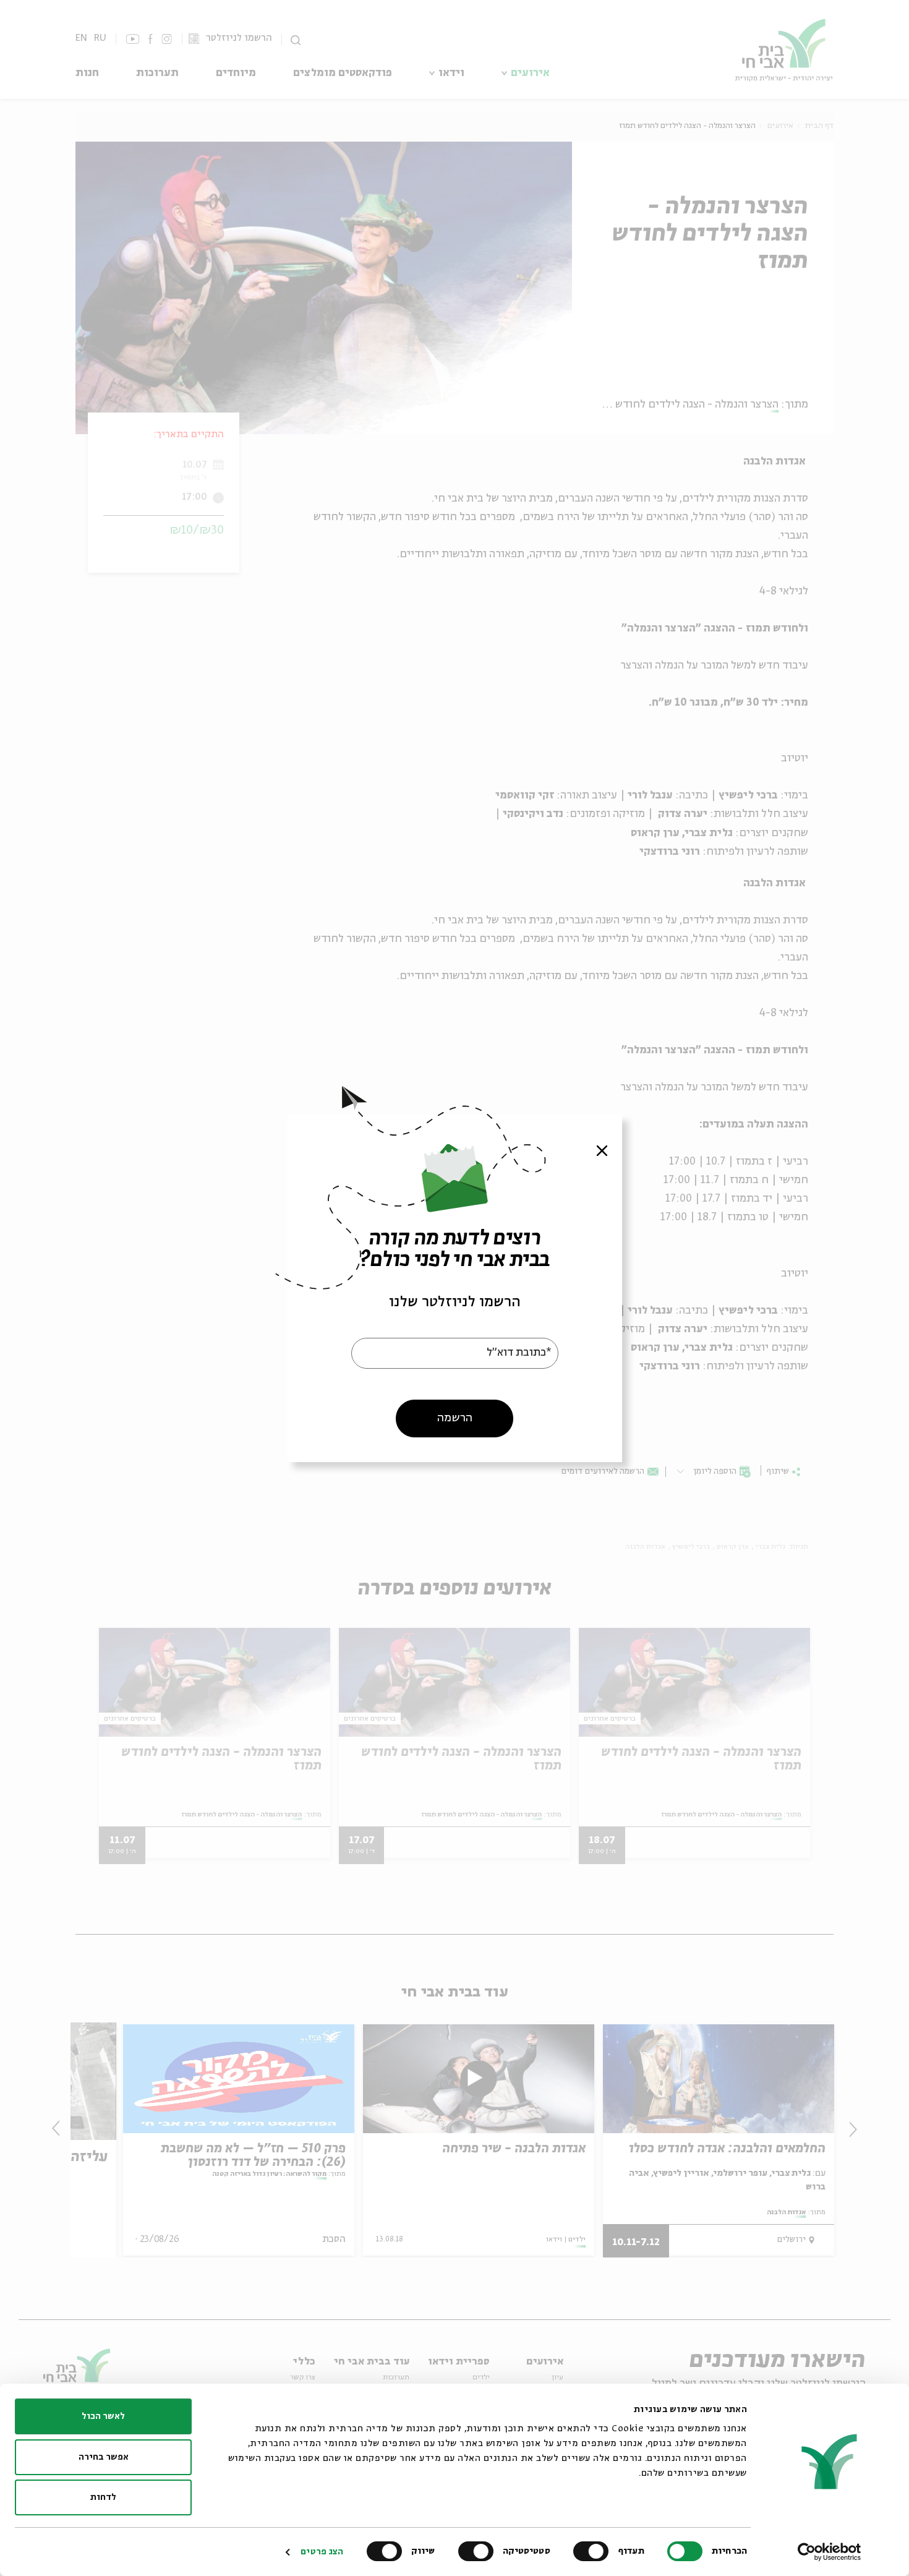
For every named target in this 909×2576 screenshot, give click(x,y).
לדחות (103, 2497)
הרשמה (455, 1418)
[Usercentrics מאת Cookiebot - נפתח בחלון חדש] (830, 2552)
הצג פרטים (322, 2552)
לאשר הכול (103, 2416)
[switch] (594, 2551)
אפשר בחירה (104, 2457)
